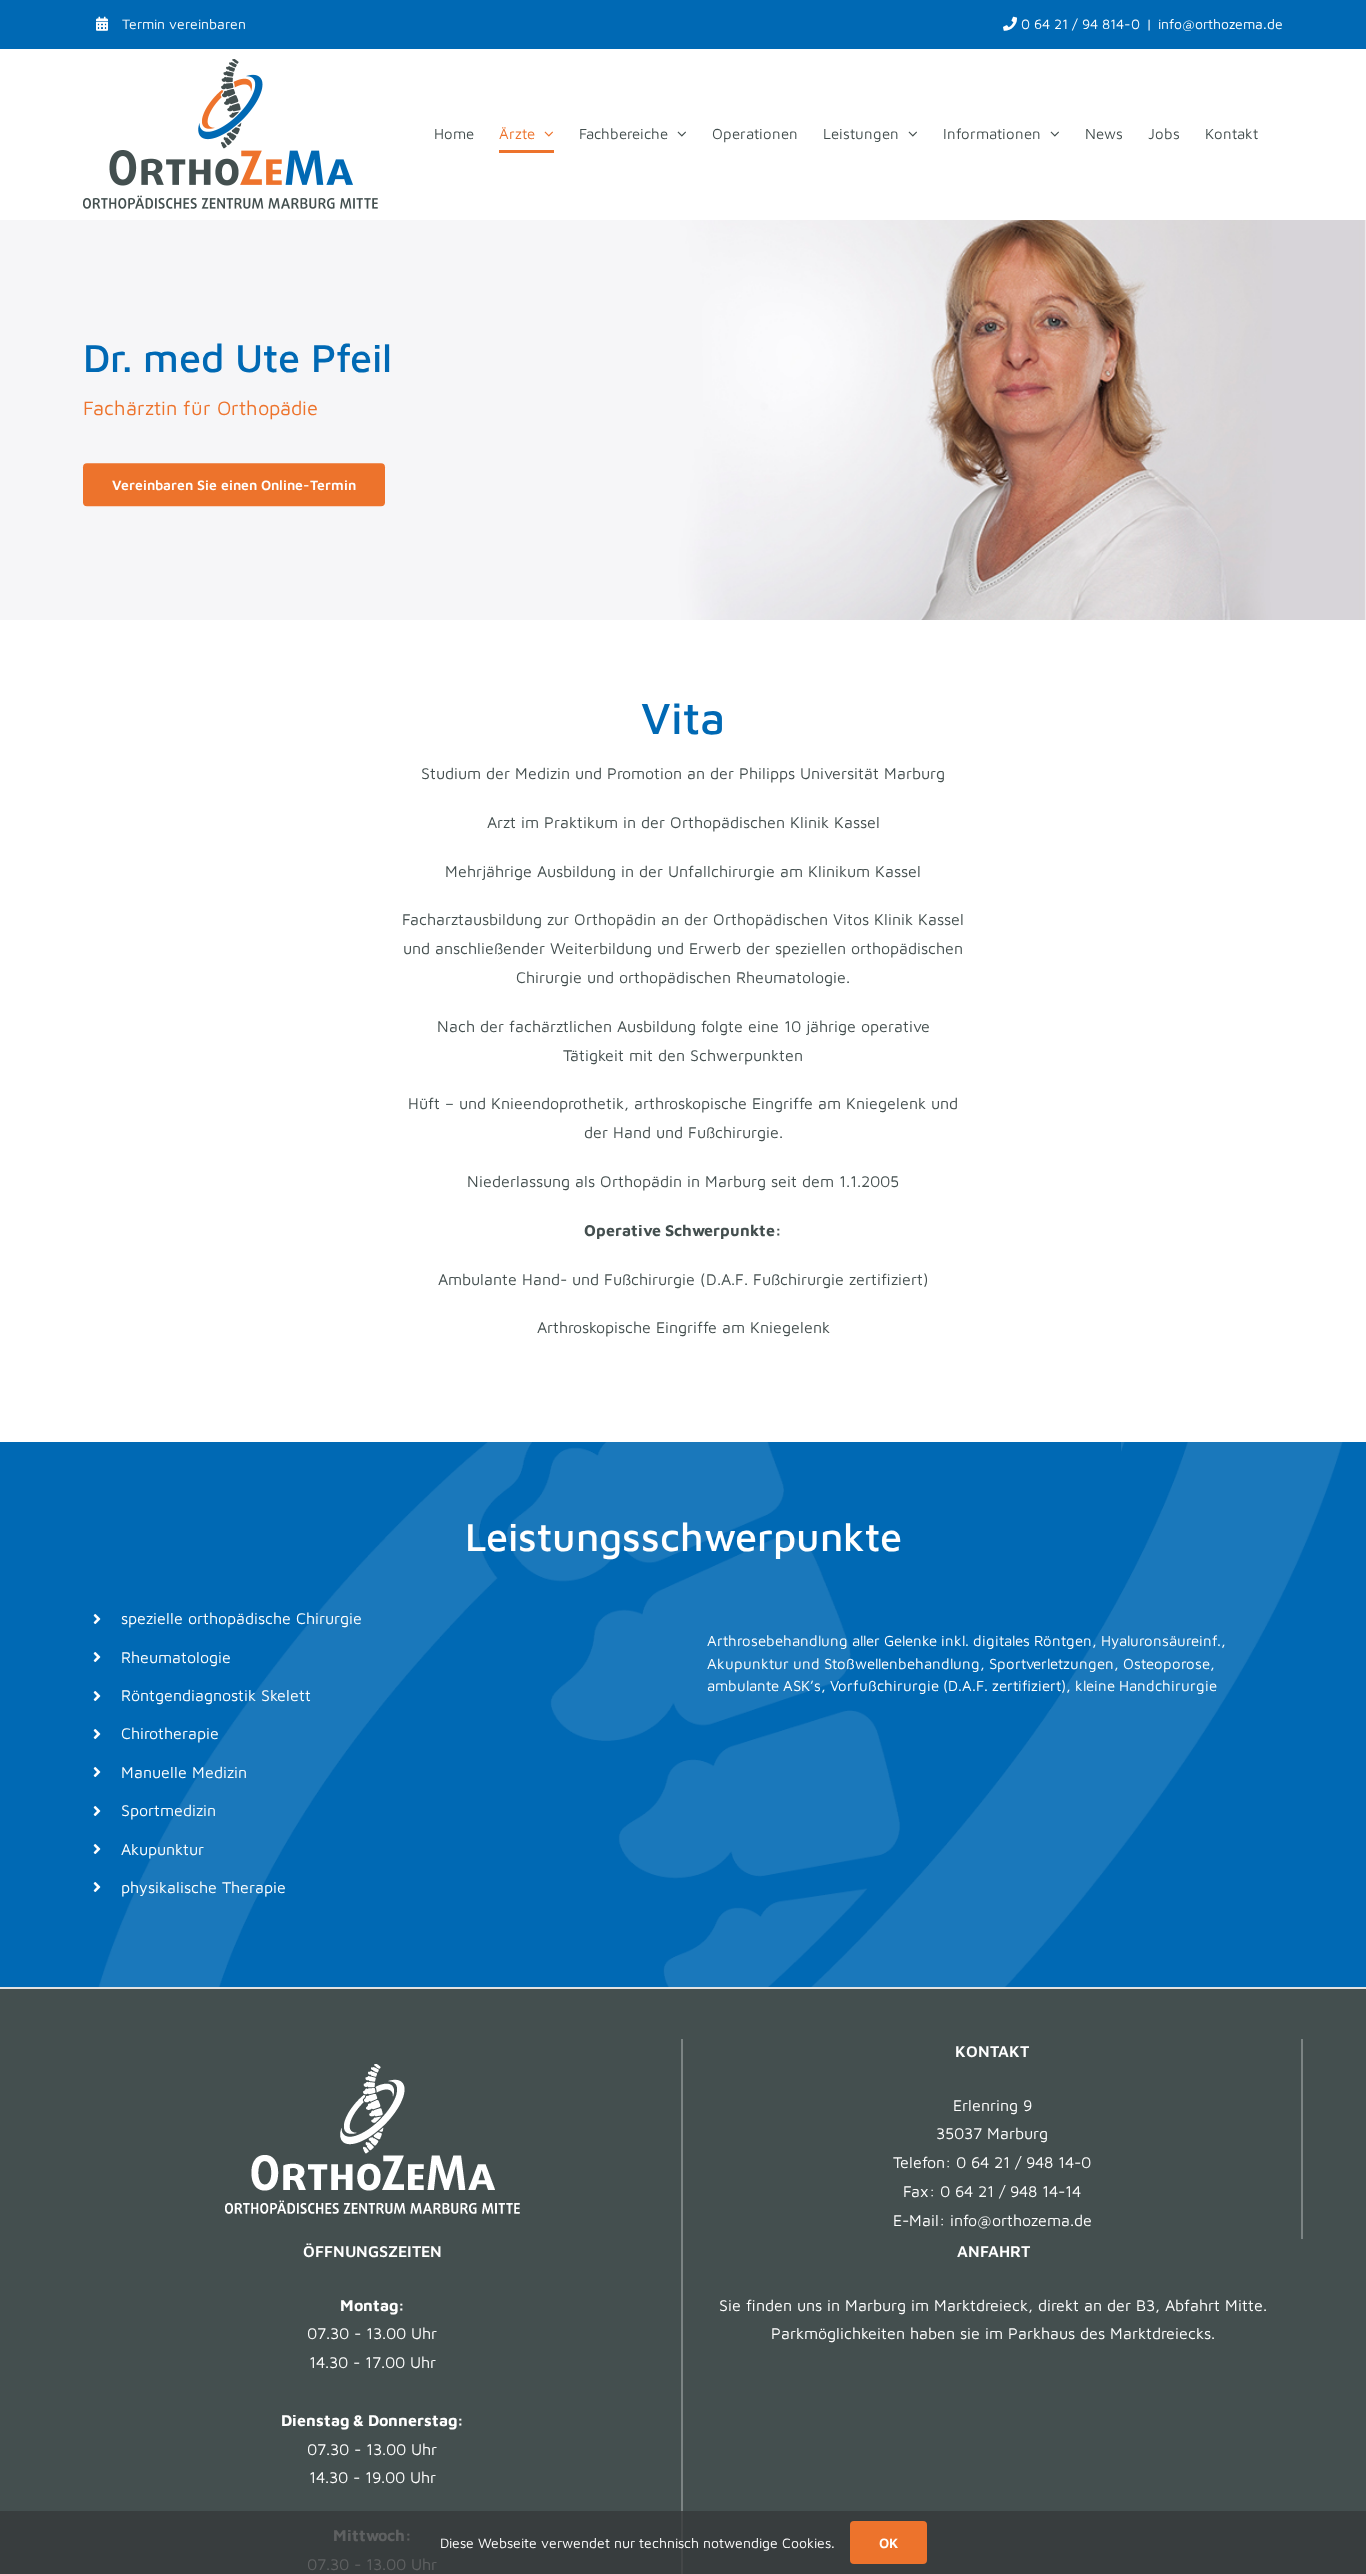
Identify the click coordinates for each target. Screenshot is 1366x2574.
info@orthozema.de (1220, 23)
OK (888, 2542)
